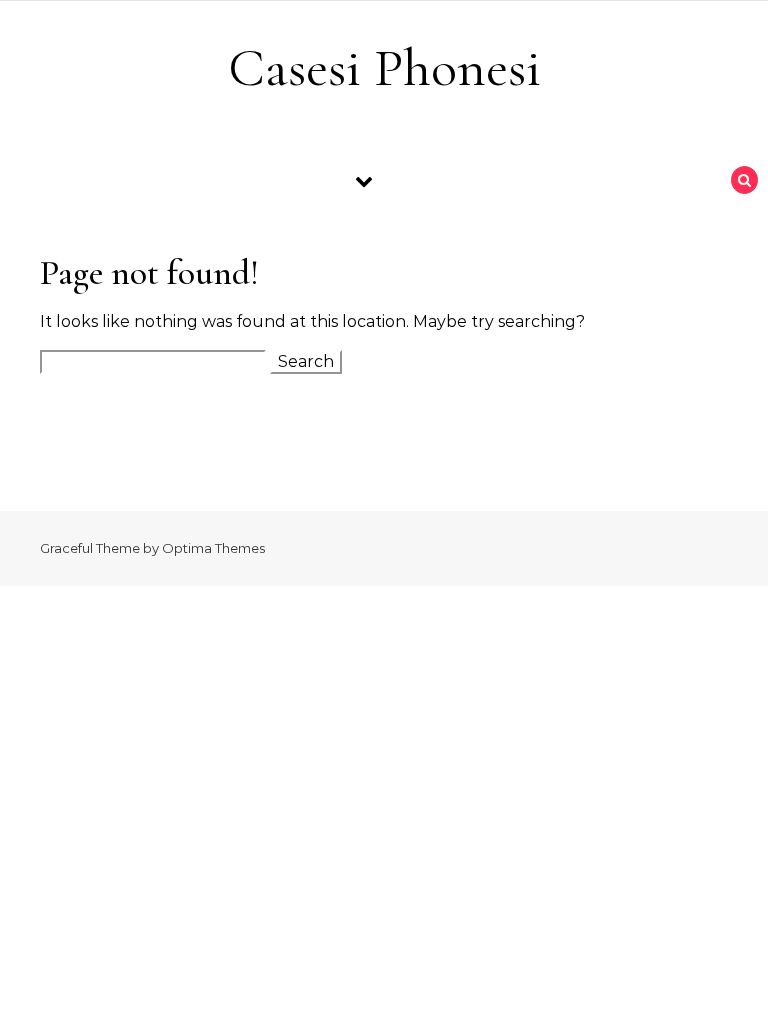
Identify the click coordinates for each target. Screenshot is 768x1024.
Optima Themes (213, 548)
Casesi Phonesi (384, 67)
